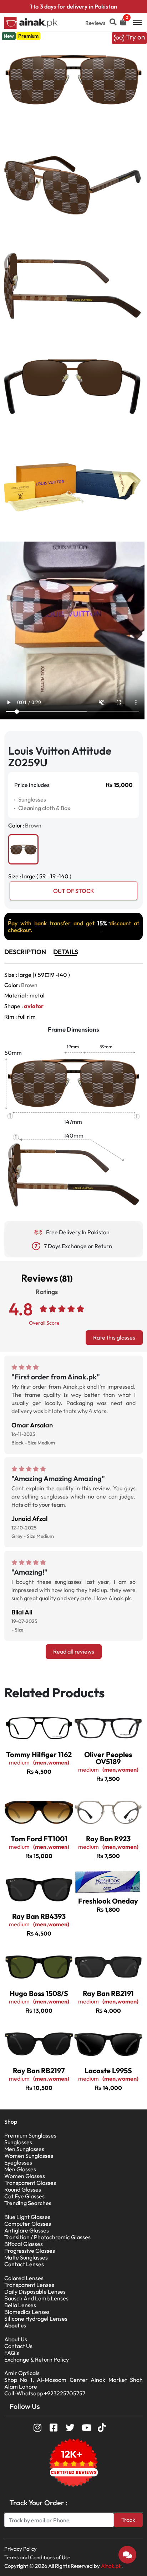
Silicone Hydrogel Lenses (36, 2319)
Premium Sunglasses (30, 2135)
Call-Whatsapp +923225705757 (45, 2393)
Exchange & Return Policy (37, 2359)
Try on (135, 37)
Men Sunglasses (24, 2149)
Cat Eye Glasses (24, 2196)
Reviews (95, 23)
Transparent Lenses (29, 2285)
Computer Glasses (28, 2224)
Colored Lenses (24, 2278)
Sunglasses (18, 2142)
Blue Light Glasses (27, 2217)
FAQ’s (12, 2353)
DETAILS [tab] (66, 952)
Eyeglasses (18, 2162)
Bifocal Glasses (24, 2244)
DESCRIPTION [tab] (25, 952)
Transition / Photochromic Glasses (47, 2237)
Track (128, 2520)
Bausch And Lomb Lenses (36, 2298)
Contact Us (18, 2346)
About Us (16, 2339)
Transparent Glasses (30, 2183)
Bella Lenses (20, 2305)
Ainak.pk (111, 2566)
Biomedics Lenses (27, 2312)
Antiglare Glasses (27, 2230)
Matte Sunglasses (26, 2257)
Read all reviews (74, 1651)
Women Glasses (25, 2176)
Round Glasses (23, 2189)
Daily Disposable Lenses (35, 2292)
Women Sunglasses (29, 2156)
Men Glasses (20, 2169)
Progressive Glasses (30, 2251)
